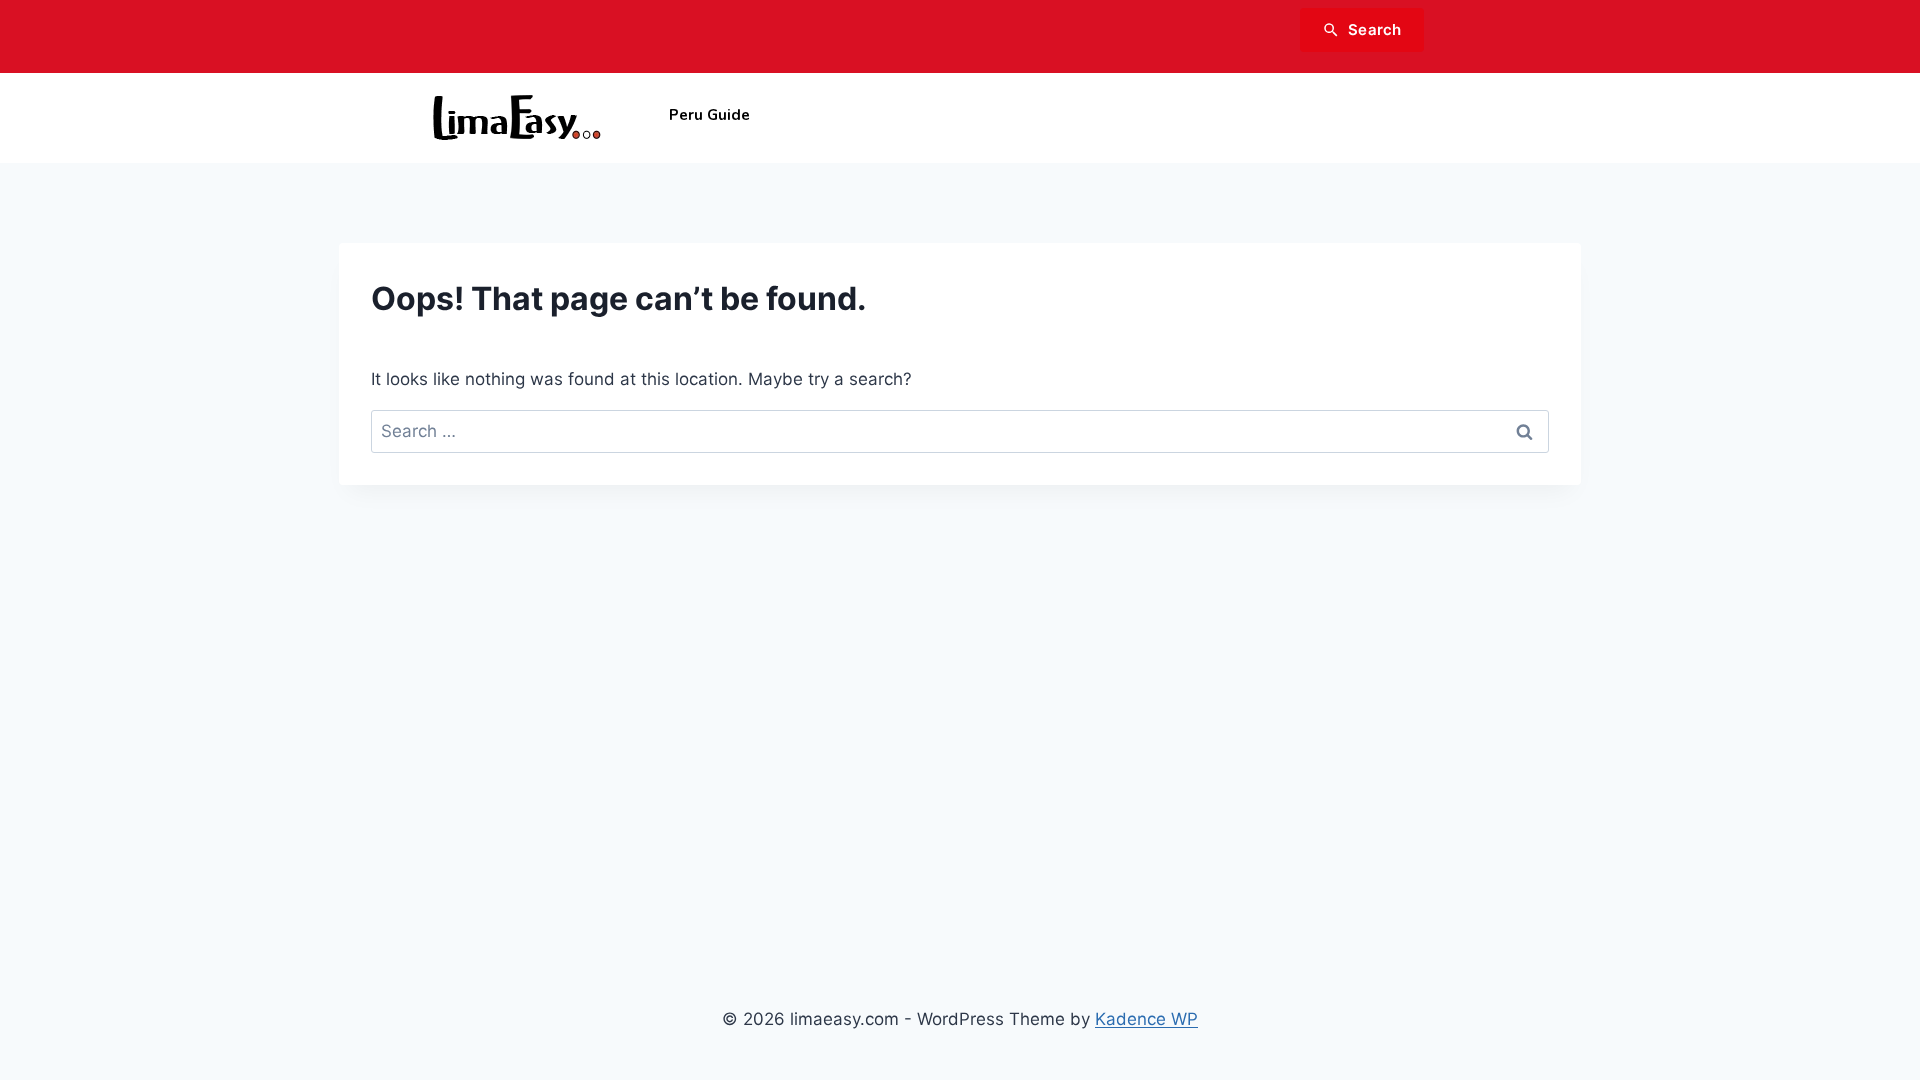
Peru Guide (709, 115)
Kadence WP (1146, 1019)
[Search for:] (960, 431)
